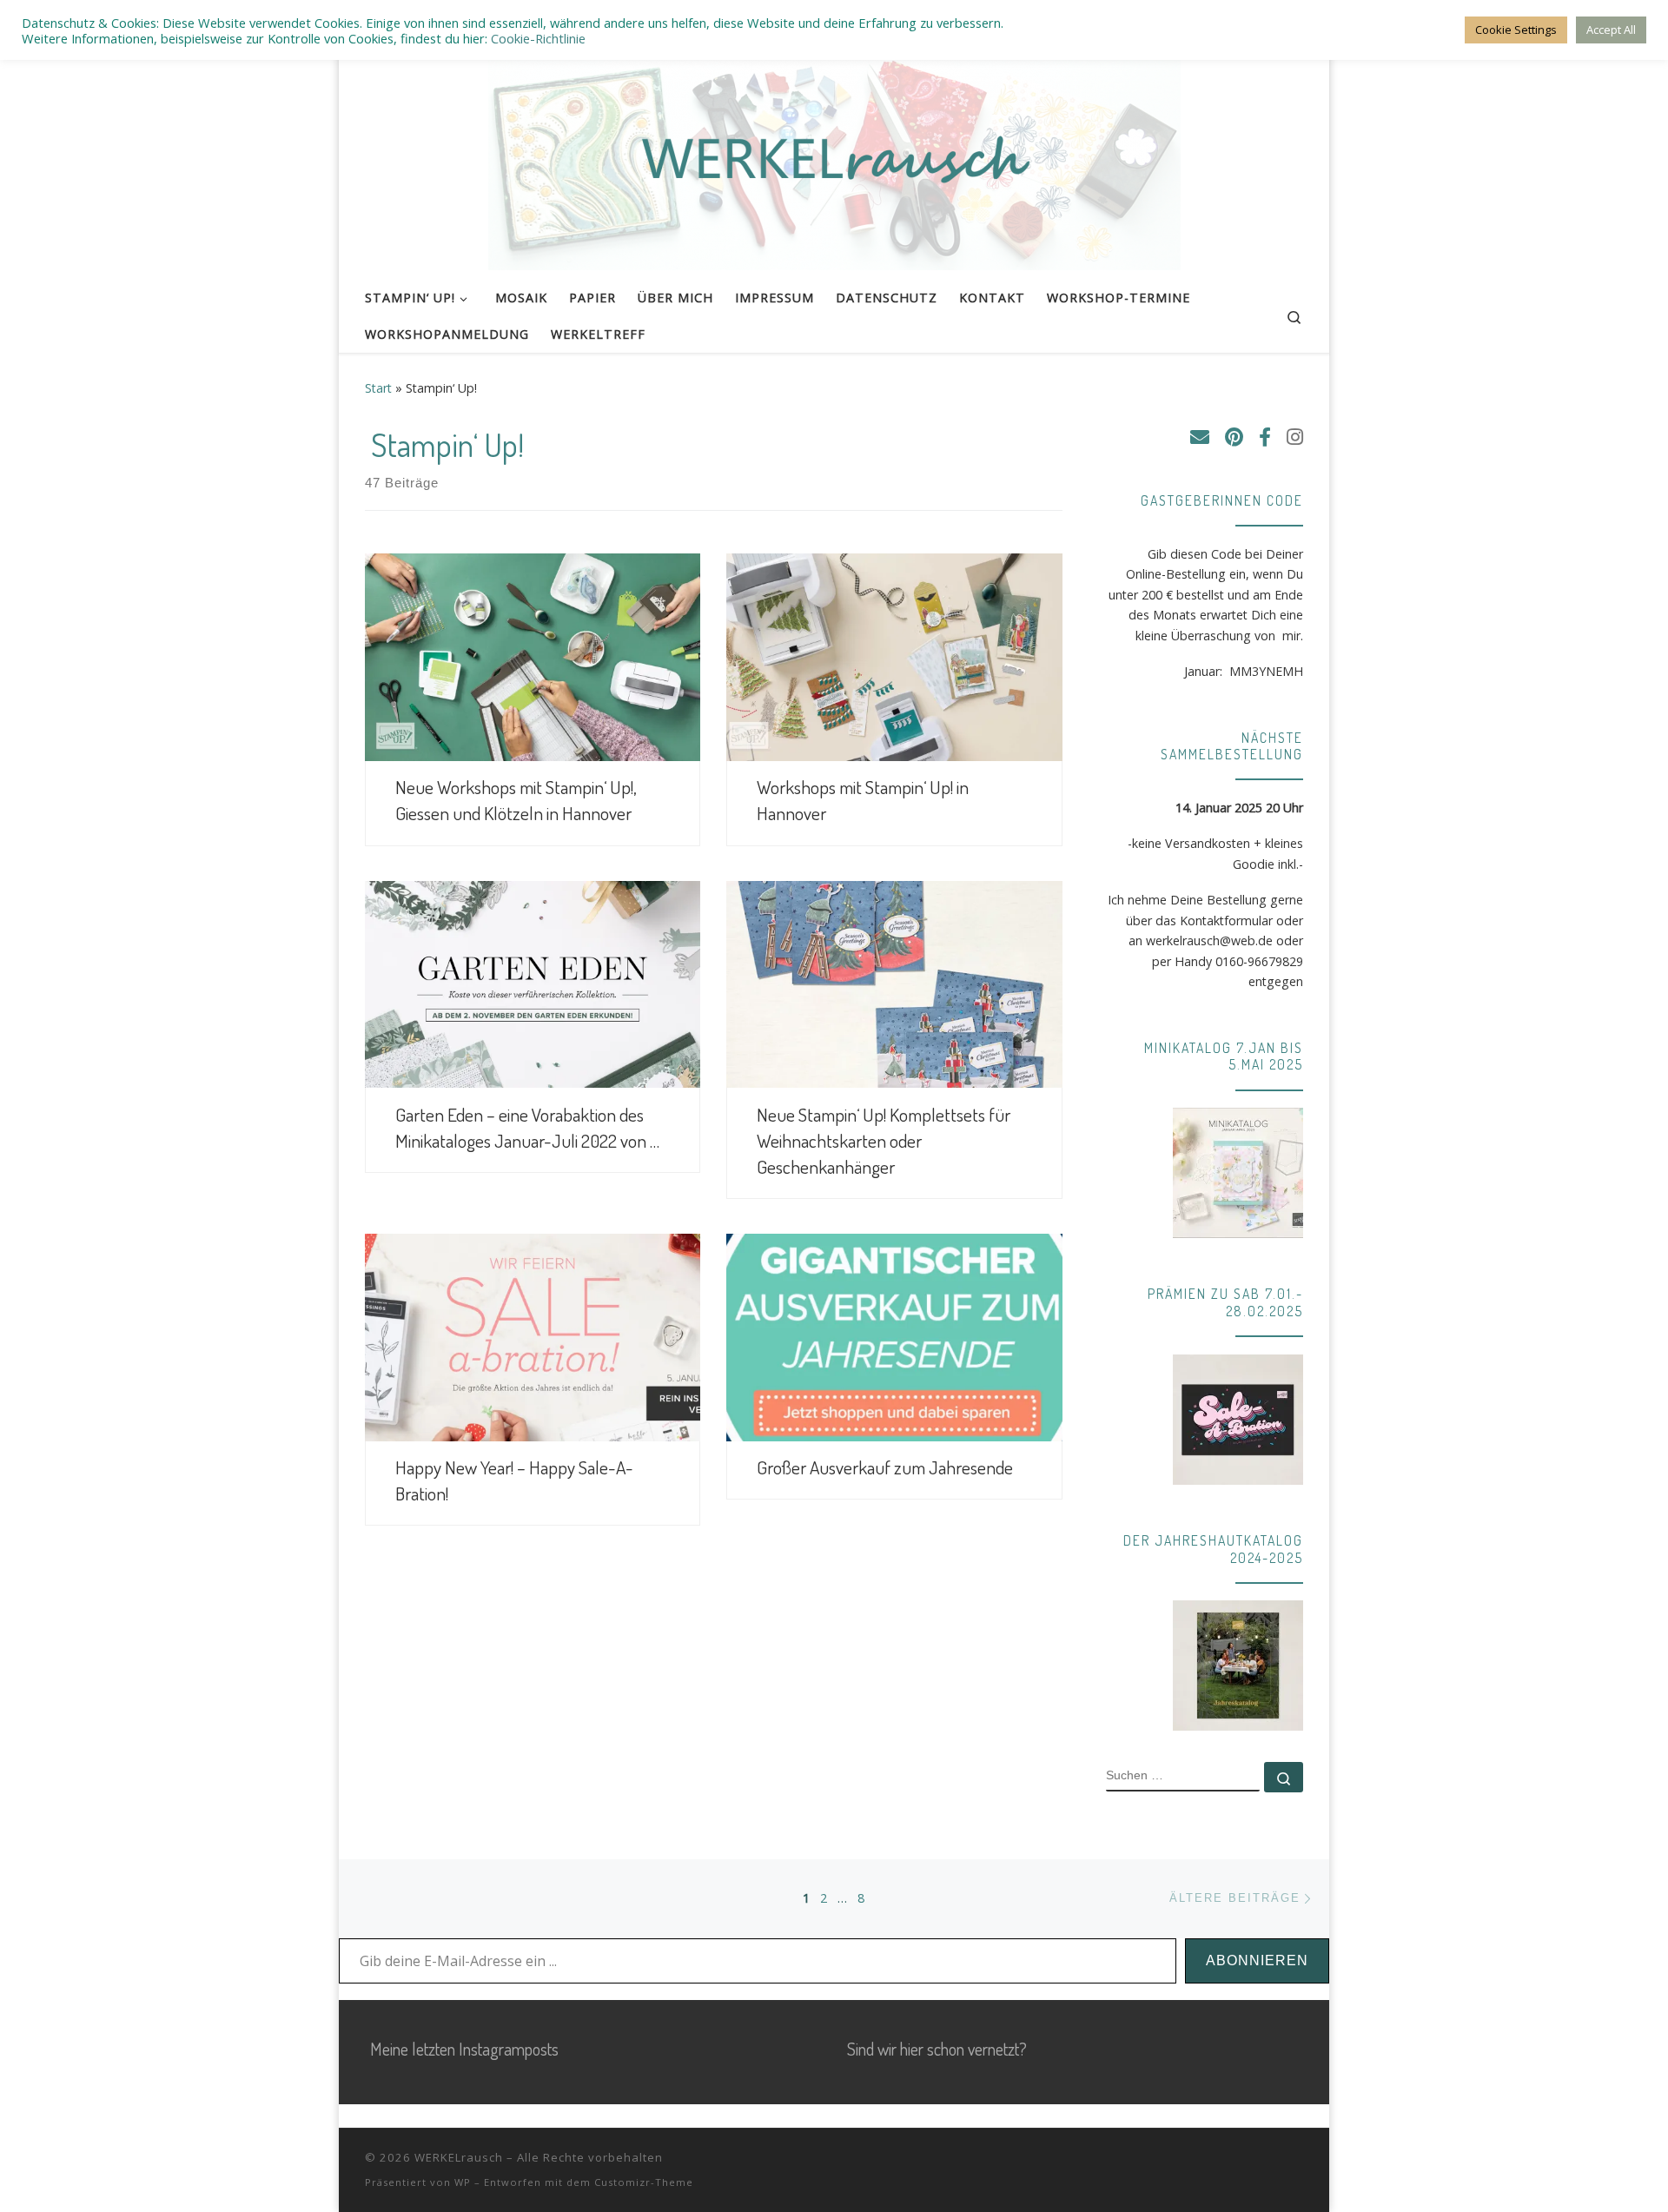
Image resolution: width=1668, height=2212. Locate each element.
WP (463, 2182)
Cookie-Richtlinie (538, 38)
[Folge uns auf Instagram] (1295, 437)
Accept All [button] (1611, 30)
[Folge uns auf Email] (1200, 437)
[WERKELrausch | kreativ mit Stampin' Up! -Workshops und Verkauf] (834, 155)
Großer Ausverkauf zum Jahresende (885, 1467)
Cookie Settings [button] (1516, 30)
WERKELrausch (459, 2157)
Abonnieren (1257, 1960)
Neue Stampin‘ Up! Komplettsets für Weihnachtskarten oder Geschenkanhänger (884, 1140)
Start (378, 388)
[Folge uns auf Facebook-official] (1265, 437)
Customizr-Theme (644, 2182)
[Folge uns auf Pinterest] (1234, 437)
